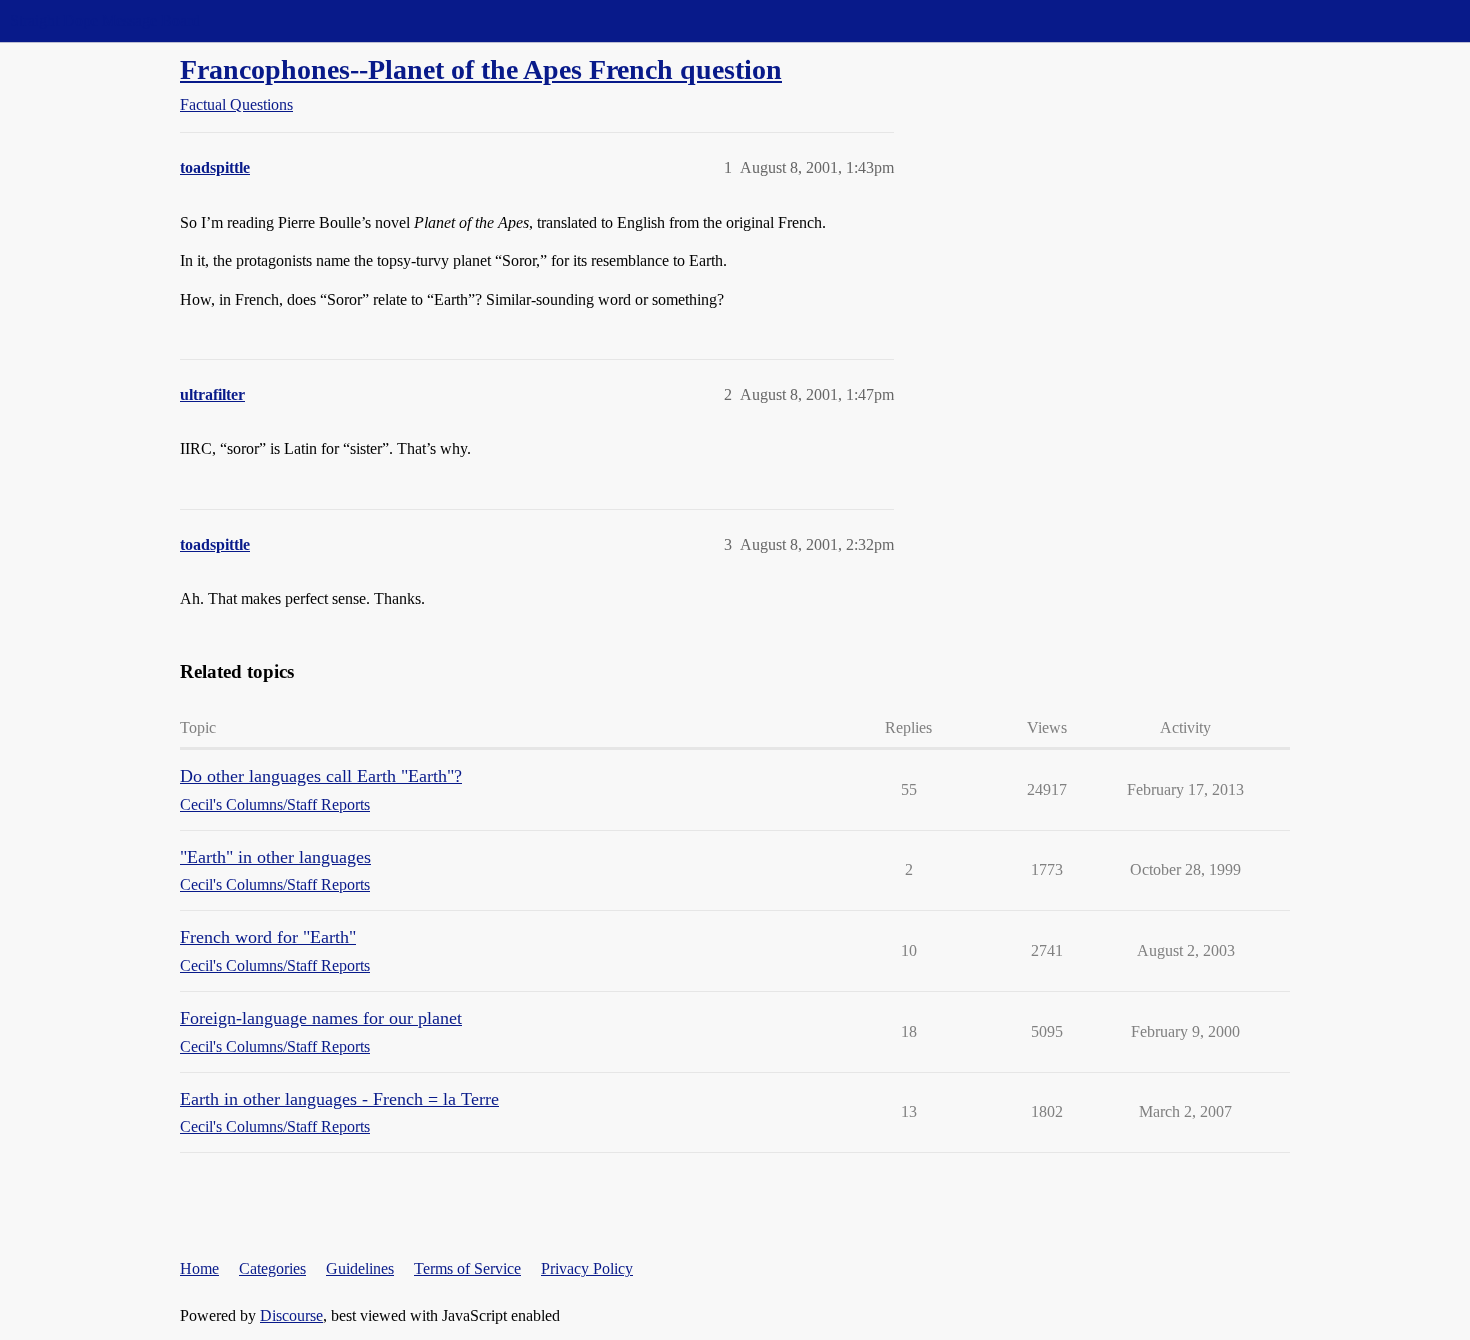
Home (199, 1268)
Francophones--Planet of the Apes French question (481, 69)
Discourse (291, 1315)
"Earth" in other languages (275, 857)
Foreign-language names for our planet (321, 1018)
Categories (272, 1268)
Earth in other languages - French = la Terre (339, 1099)
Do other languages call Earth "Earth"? (321, 776)
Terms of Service (467, 1268)
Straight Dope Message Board (105, 20)
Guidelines (360, 1268)
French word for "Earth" (268, 937)
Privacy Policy (587, 1268)
